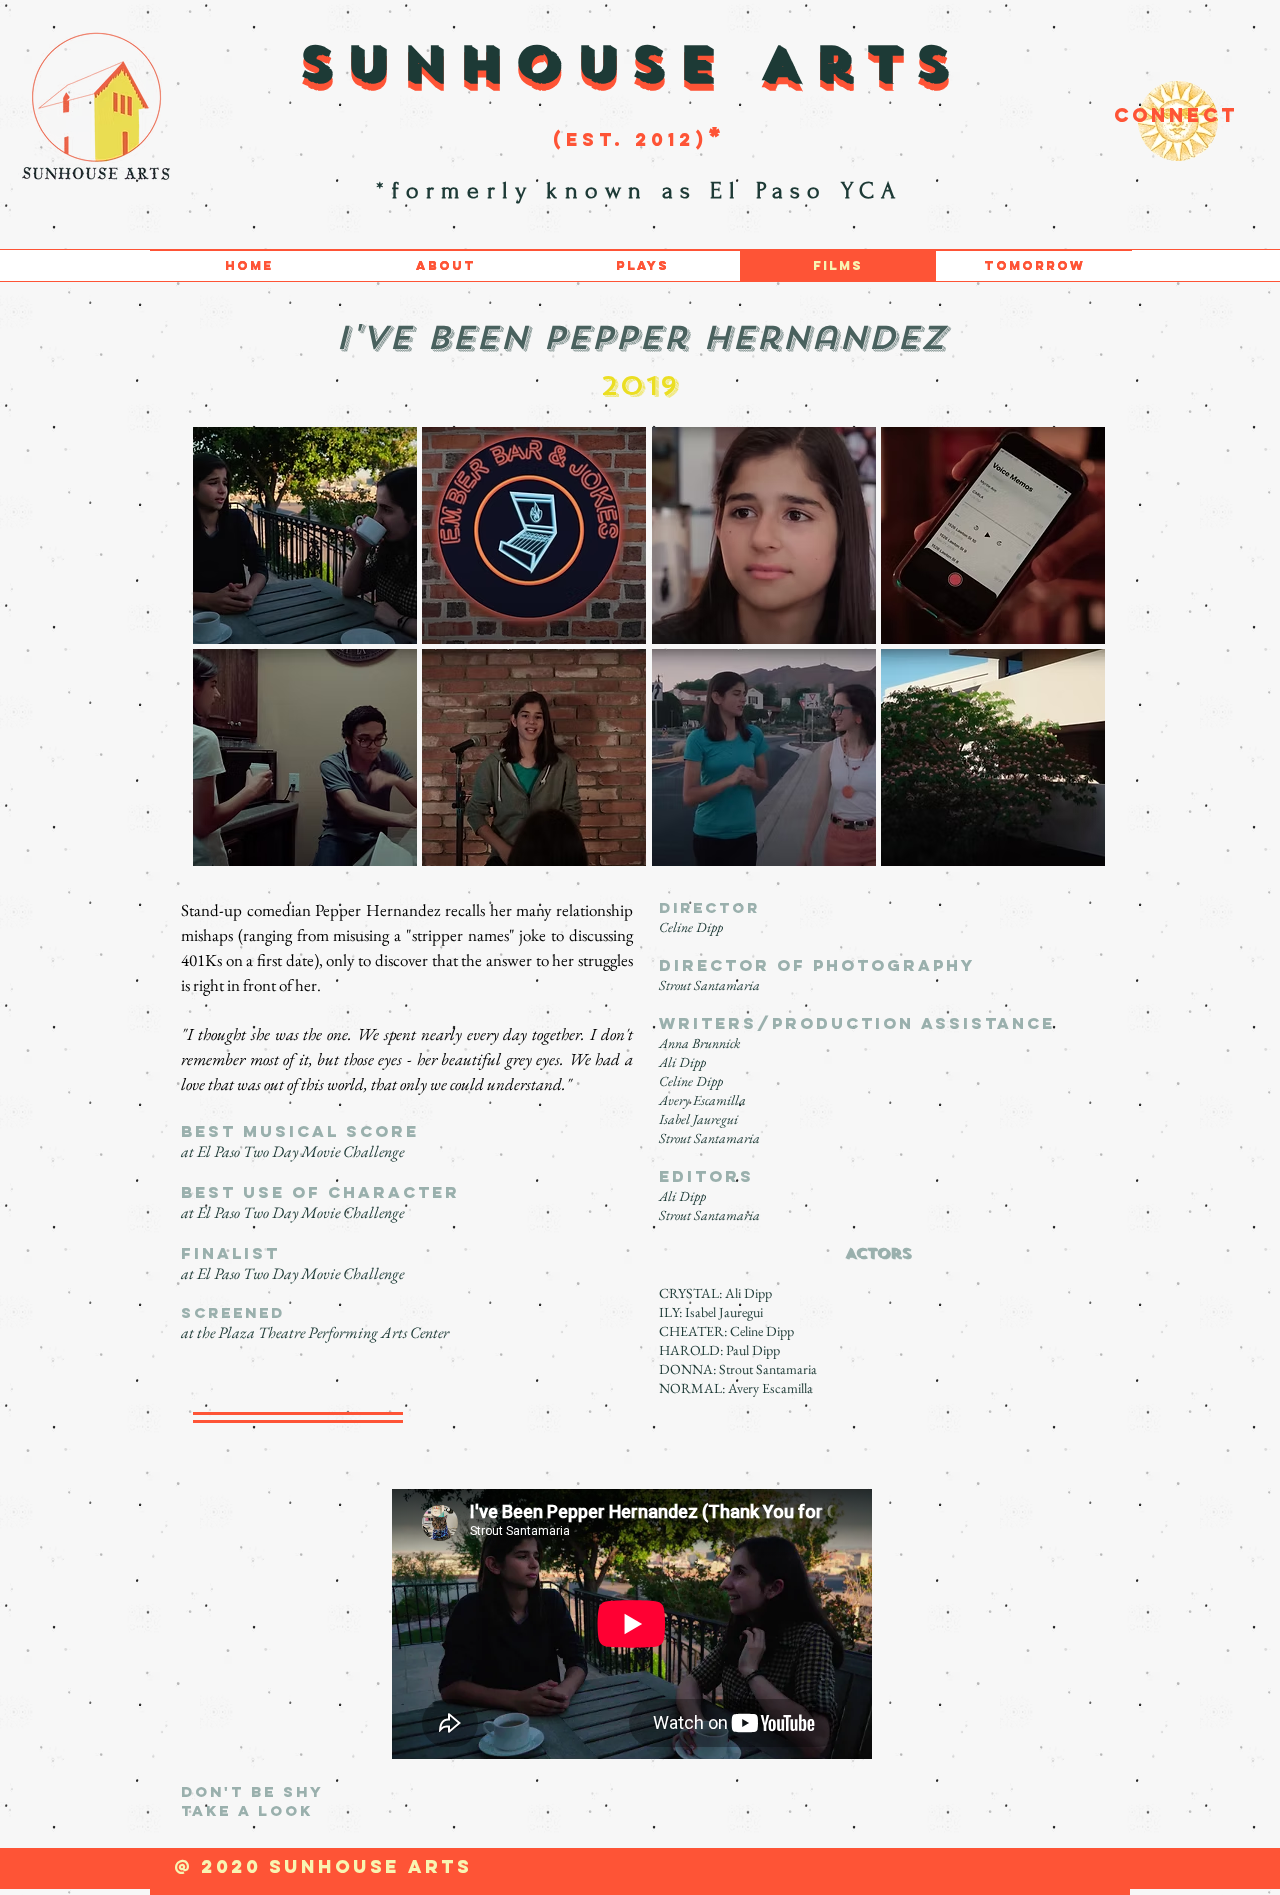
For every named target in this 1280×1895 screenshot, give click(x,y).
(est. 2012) (630, 139)
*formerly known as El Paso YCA (645, 190)
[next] (1068, 657)
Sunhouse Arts (630, 63)
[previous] (229, 657)
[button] (305, 535)
